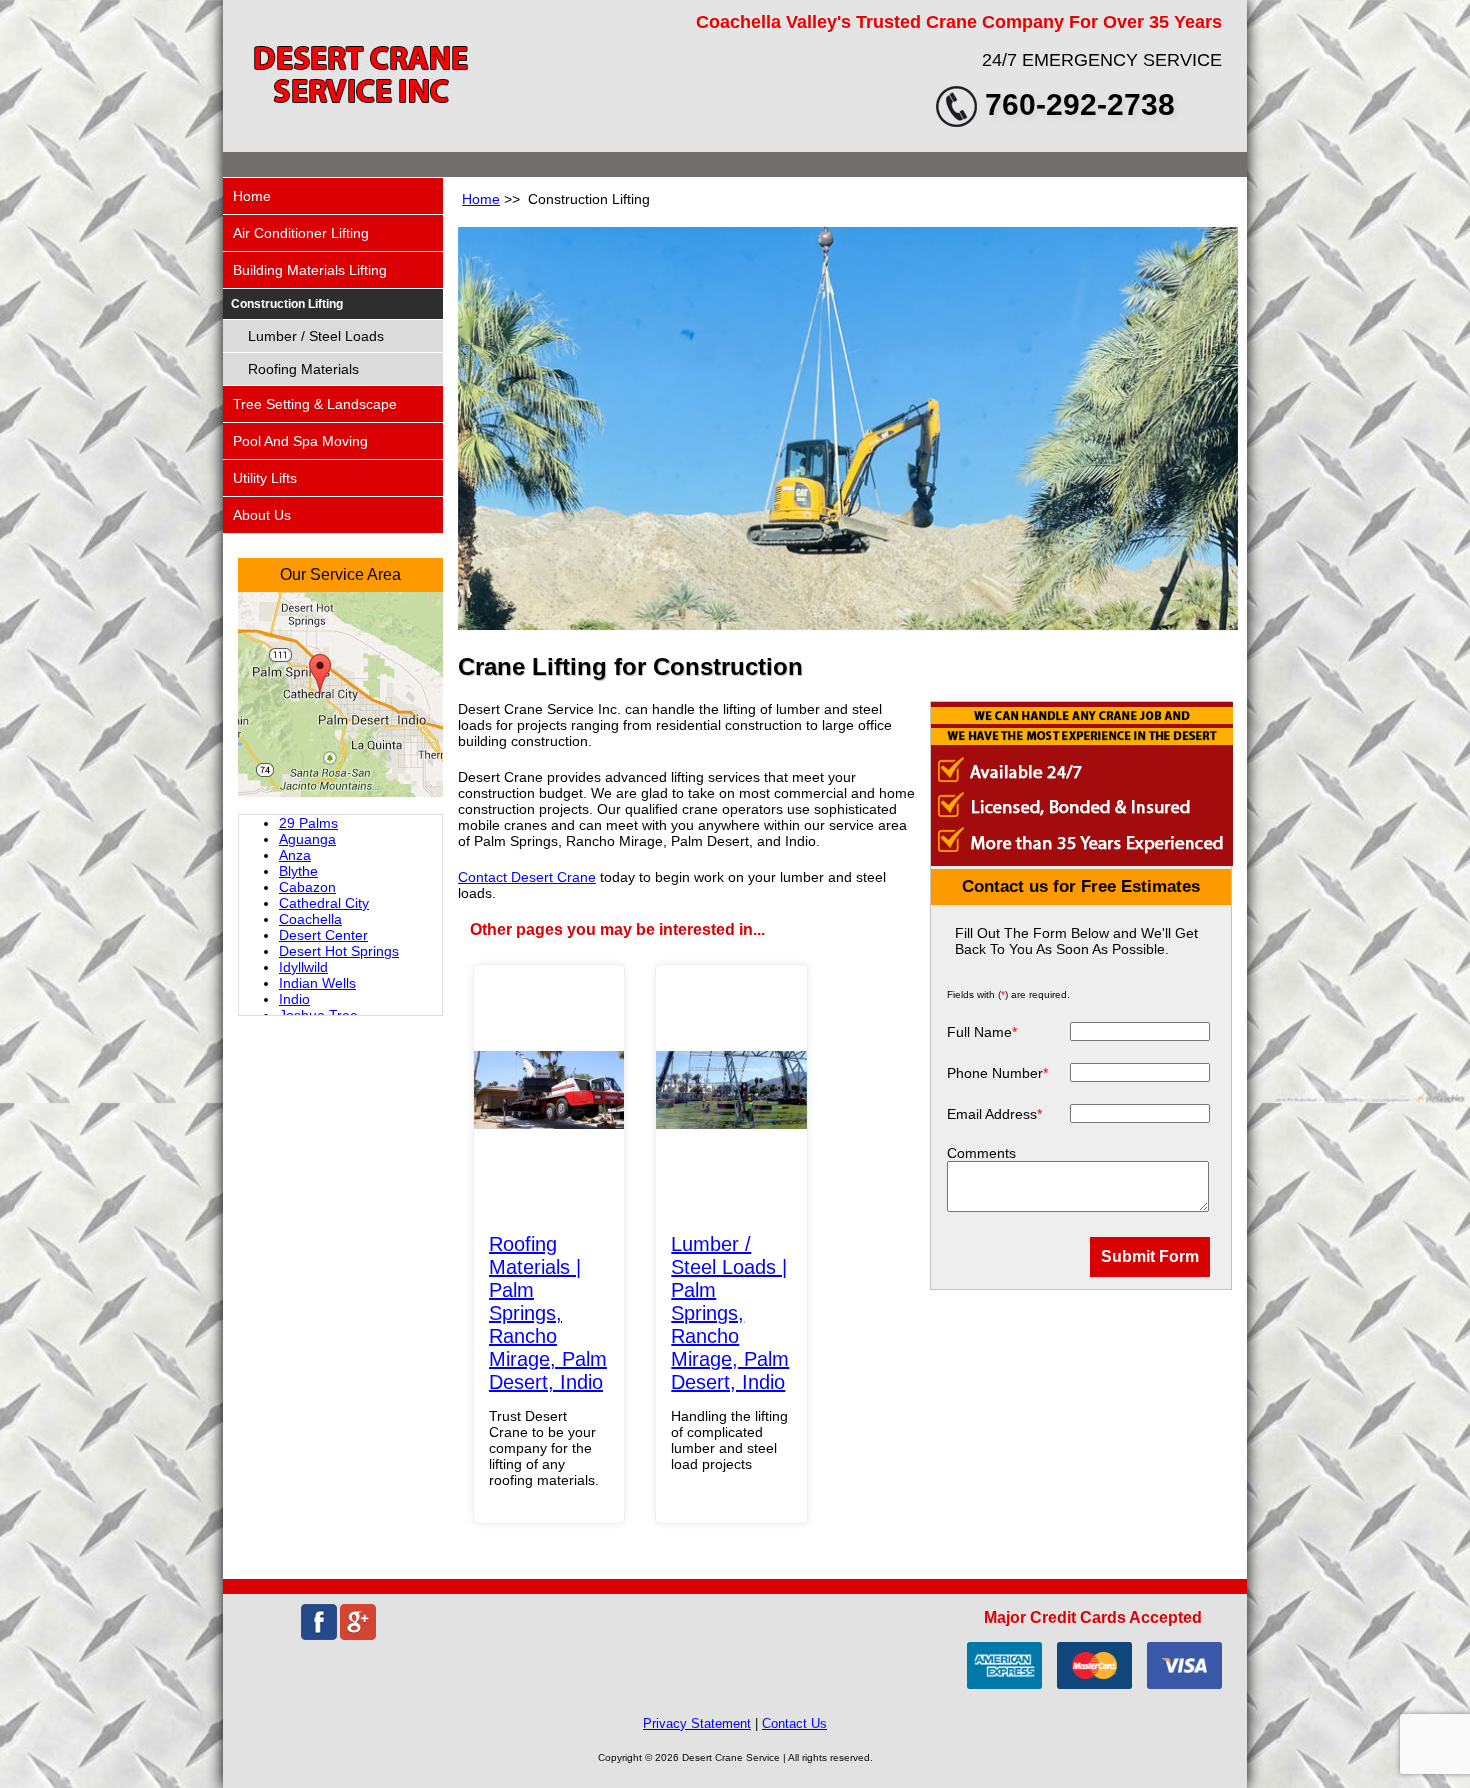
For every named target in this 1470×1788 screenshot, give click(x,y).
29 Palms (308, 823)
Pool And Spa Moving (300, 441)
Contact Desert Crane (527, 877)
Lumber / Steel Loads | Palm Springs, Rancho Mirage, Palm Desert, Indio (730, 1313)
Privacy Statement (697, 1723)
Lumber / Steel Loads (316, 336)
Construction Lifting (287, 304)
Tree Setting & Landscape (315, 404)
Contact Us (794, 1723)
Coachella (310, 919)
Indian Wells (317, 983)
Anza (295, 855)
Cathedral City (324, 903)
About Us (262, 515)
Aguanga (307, 839)
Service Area (355, 574)
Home (481, 199)
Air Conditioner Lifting (301, 233)
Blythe (298, 871)
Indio (294, 999)
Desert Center (323, 935)
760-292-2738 (1080, 104)
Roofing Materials (303, 369)
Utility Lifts (265, 478)
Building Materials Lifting (310, 270)
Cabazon (307, 887)
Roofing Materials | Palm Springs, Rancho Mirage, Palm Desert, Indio (548, 1313)
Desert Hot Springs (339, 951)
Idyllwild (303, 967)
